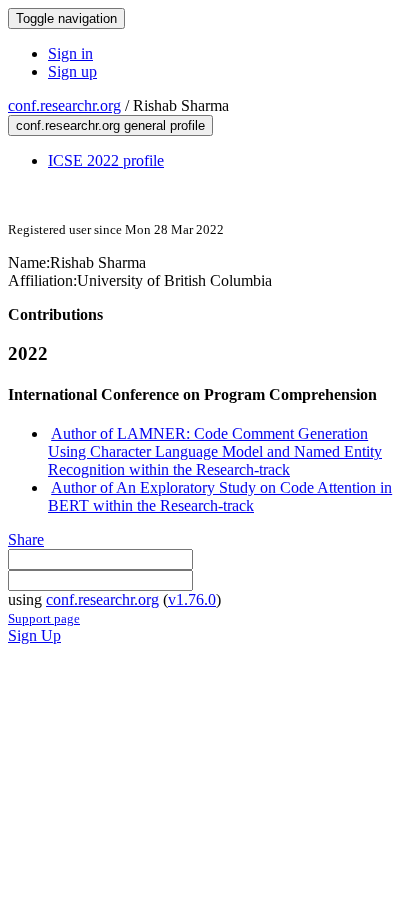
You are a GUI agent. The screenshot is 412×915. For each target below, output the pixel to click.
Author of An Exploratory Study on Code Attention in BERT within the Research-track (220, 496)
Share (26, 539)
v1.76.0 (192, 599)
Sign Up (34, 635)
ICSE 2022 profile (106, 160)
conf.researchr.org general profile (110, 125)
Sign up (72, 71)
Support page (44, 618)
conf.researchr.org (64, 105)
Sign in (70, 53)
